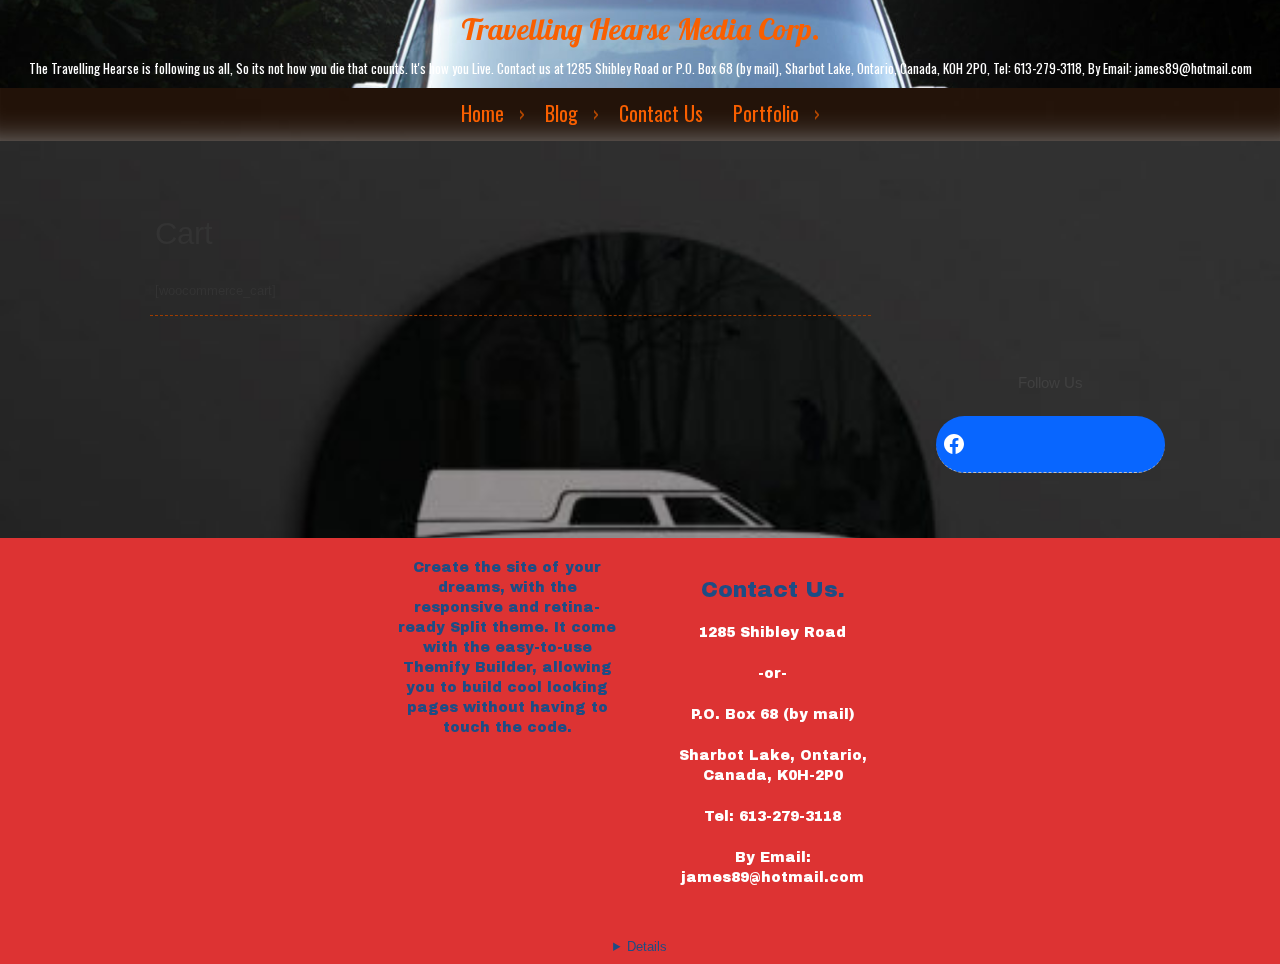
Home (482, 113)
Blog (561, 113)
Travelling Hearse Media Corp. (640, 29)
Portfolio (766, 113)
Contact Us (661, 113)
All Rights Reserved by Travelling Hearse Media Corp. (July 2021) (640, 959)
